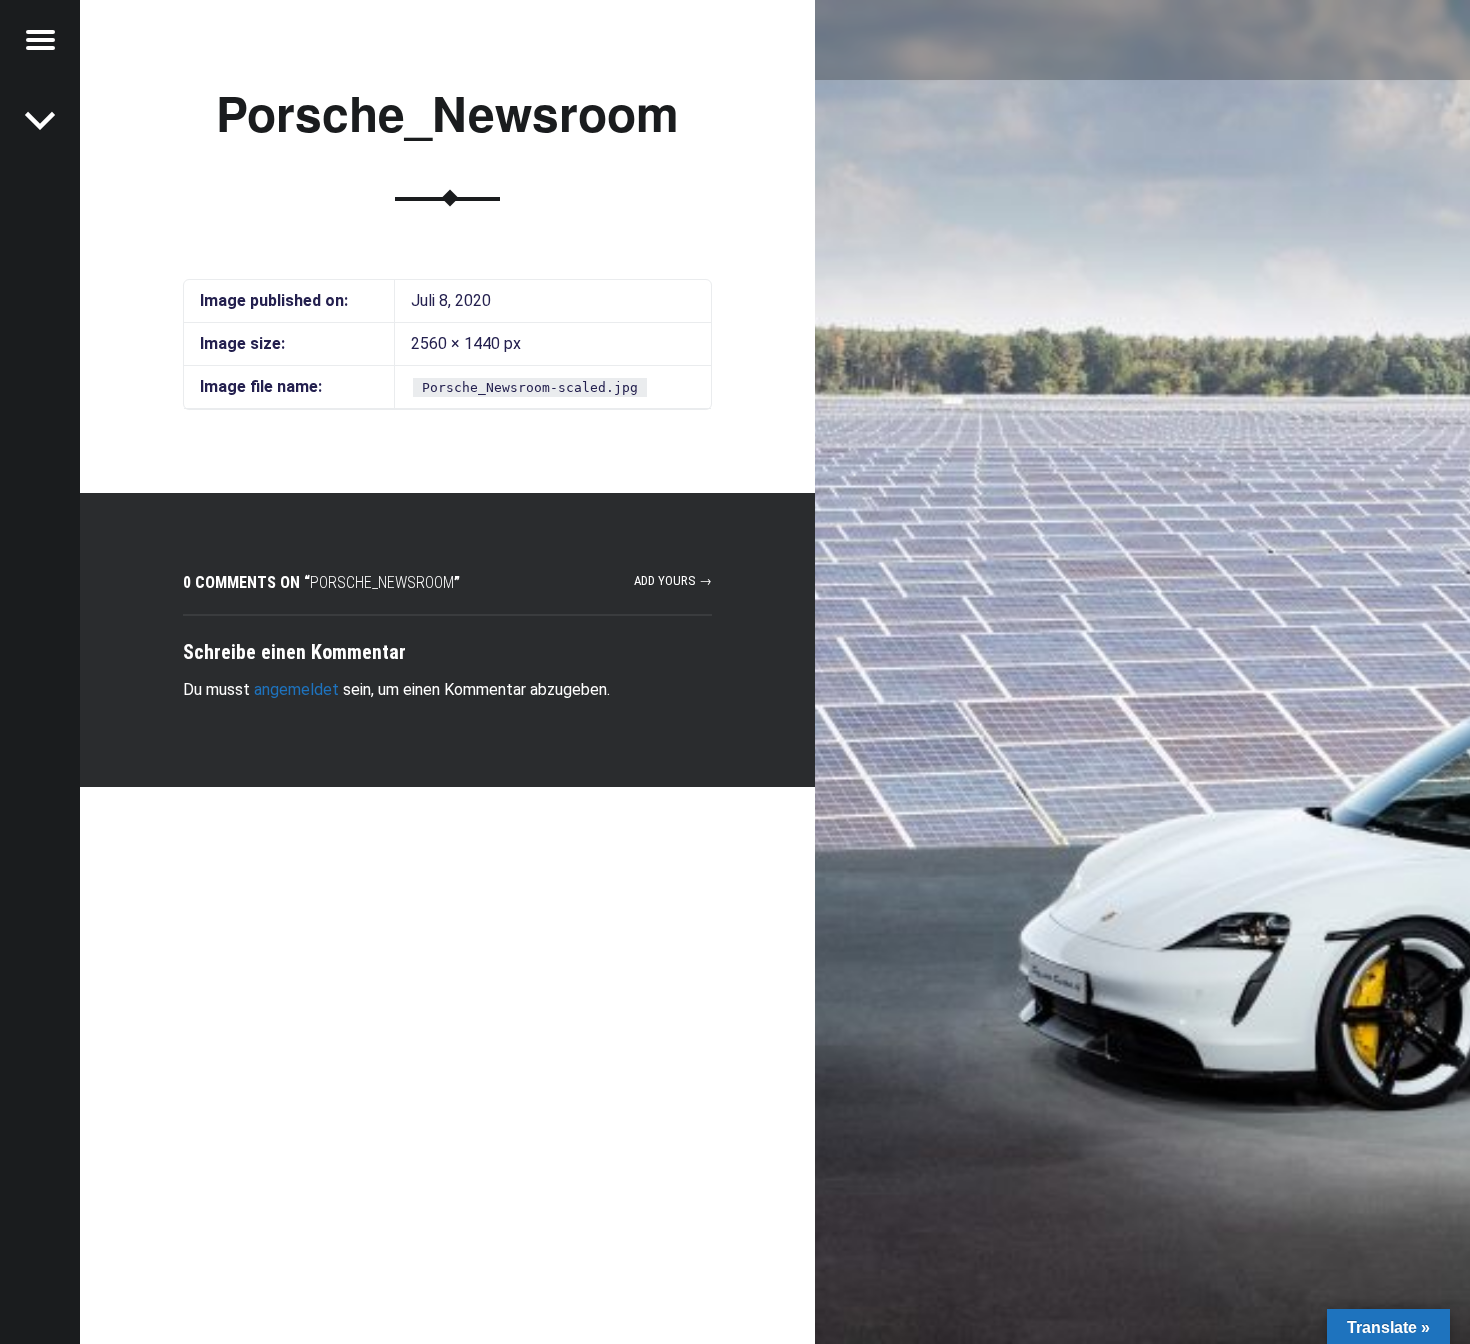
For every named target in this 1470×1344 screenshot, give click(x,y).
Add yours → (673, 580)
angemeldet (296, 689)
